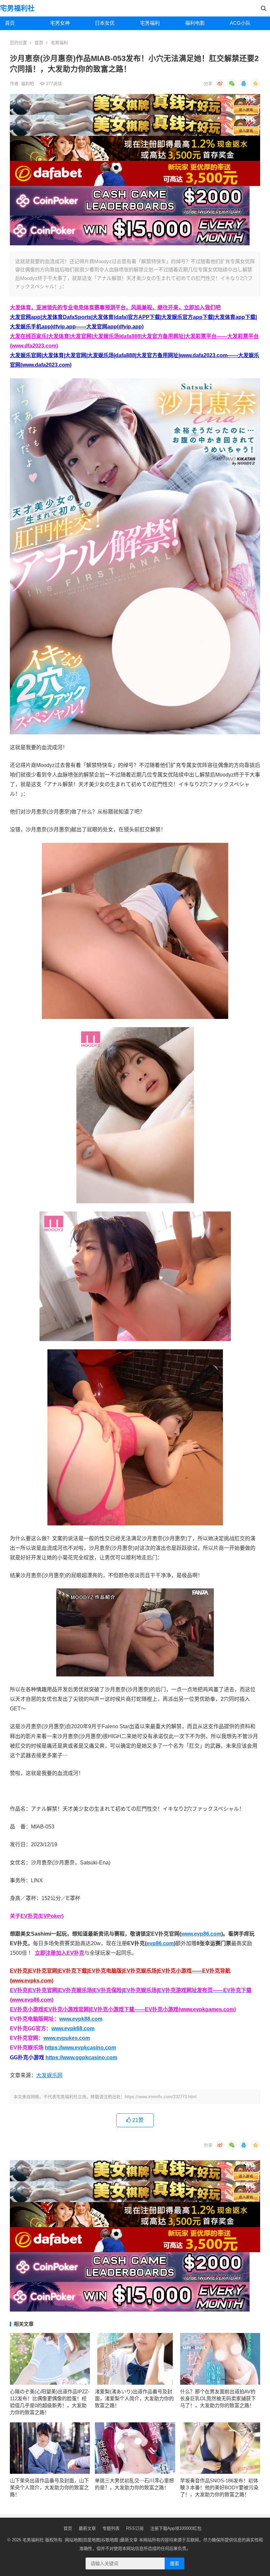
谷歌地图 (110, 2540)
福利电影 (195, 23)
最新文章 (87, 2528)
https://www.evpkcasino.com (80, 2048)
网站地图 (73, 2540)
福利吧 (28, 84)
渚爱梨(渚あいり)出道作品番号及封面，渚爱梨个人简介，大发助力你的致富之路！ (134, 2398)
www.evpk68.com (73, 2028)
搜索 (175, 2563)
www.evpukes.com (67, 2038)
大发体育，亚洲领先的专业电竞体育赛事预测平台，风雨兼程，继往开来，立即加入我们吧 (115, 307)
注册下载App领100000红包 (176, 2528)
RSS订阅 (135, 2528)
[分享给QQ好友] (244, 83)
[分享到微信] (232, 83)
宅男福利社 (17, 8)
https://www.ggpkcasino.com (81, 2057)
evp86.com (160, 1943)
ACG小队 (240, 23)
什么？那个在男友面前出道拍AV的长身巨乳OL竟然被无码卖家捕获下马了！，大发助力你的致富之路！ (218, 2398)
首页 (10, 23)
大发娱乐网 (49, 2075)
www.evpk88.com (81, 2019)
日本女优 (105, 23)
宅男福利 (150, 23)
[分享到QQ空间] (256, 83)
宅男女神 (60, 23)
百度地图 (92, 2540)
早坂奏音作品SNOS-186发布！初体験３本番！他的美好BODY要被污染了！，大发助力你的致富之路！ (219, 2487)
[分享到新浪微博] (220, 83)
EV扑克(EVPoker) (42, 1916)
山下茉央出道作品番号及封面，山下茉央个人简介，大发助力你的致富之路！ (49, 2487)
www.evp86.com (201, 1934)
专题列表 (111, 2528)
